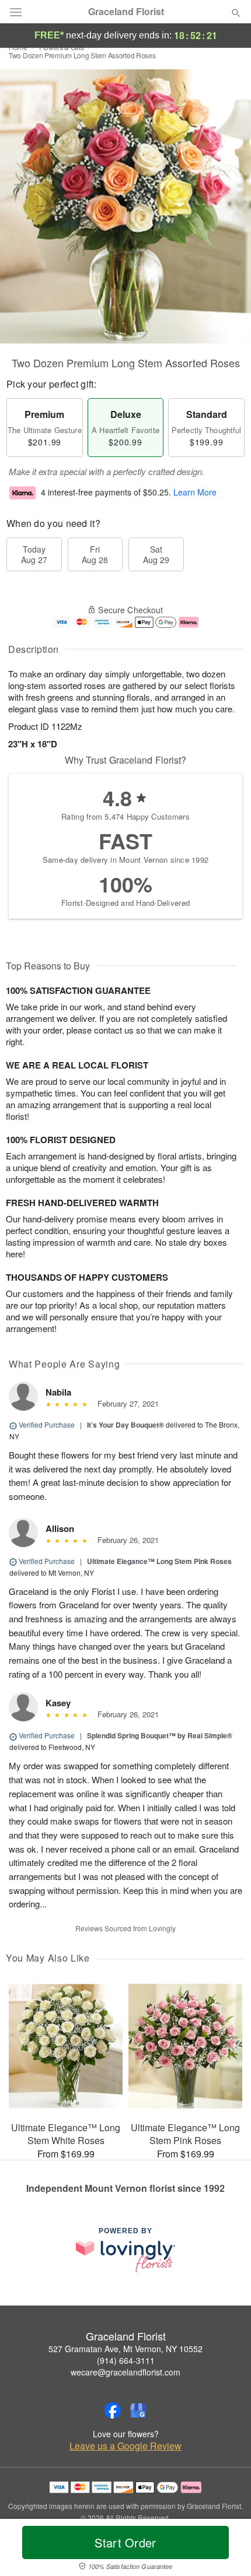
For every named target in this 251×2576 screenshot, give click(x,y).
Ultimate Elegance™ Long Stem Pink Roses (159, 1561)
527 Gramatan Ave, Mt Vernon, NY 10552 (125, 2349)
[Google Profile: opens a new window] (138, 2410)
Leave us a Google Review (125, 2446)
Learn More (195, 493)
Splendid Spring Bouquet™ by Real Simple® (160, 1735)
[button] (226, 2550)
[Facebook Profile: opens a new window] (113, 2410)
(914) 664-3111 (126, 2360)
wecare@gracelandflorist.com (125, 2372)
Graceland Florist (126, 12)
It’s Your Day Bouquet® (125, 1425)
